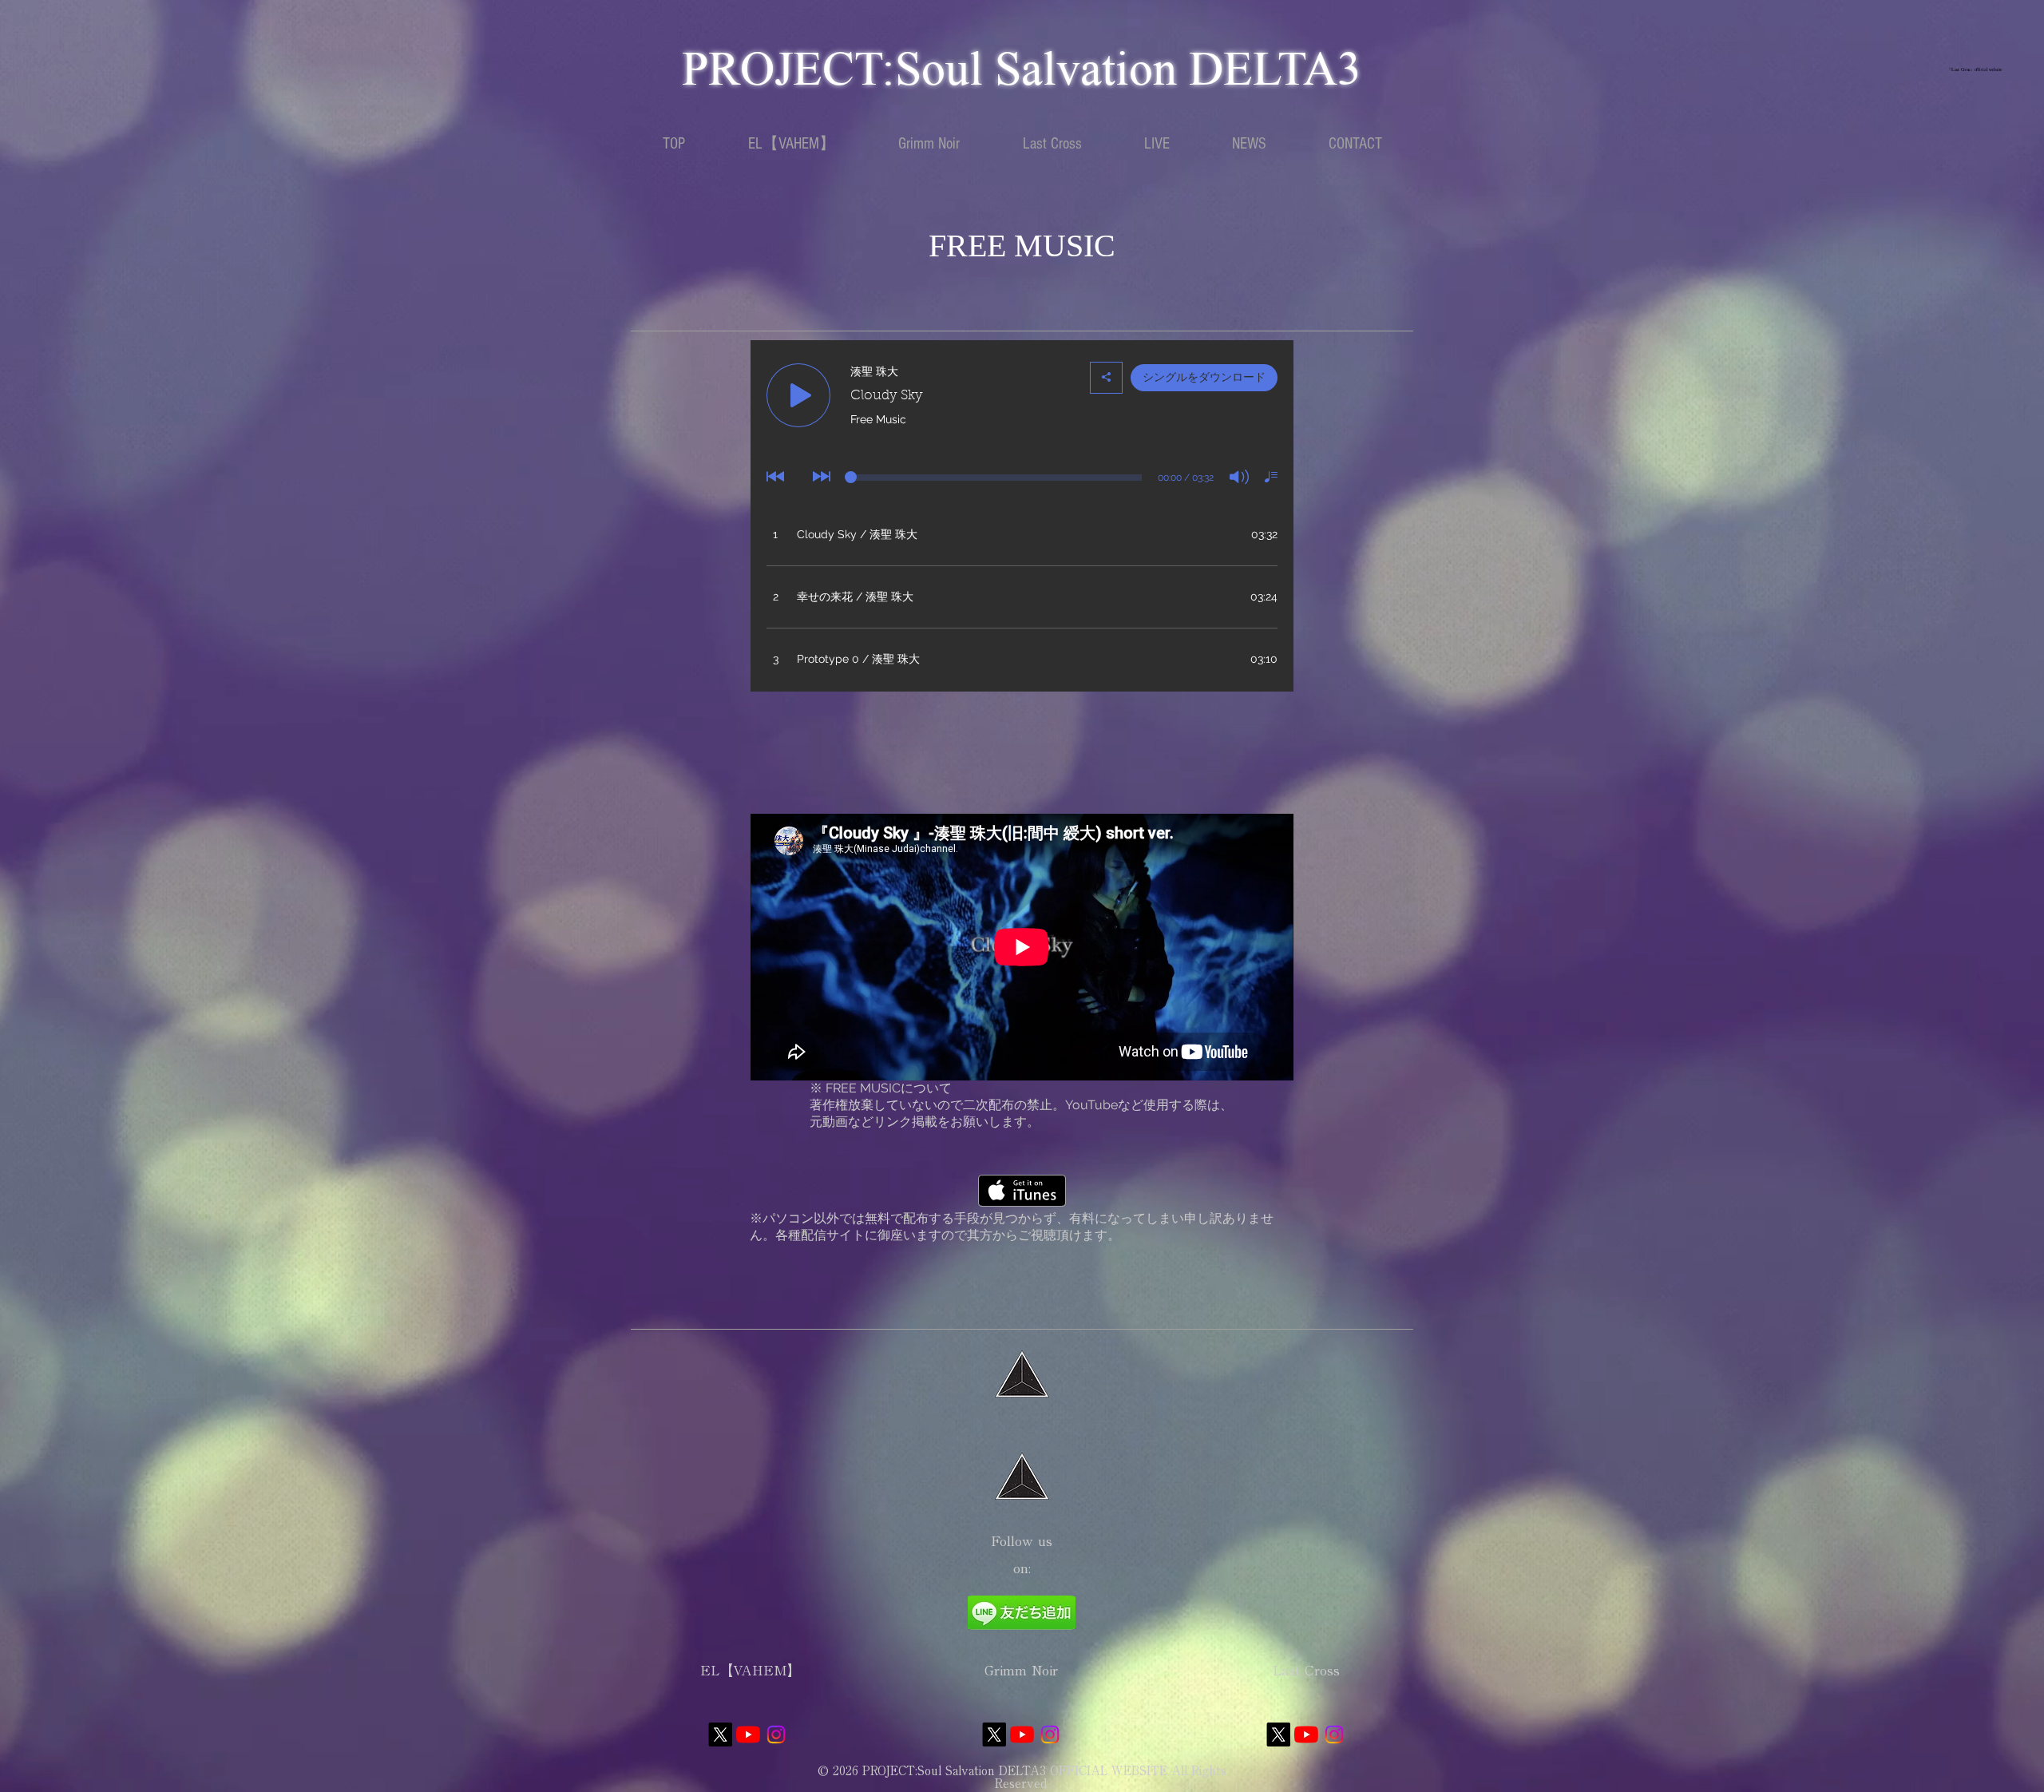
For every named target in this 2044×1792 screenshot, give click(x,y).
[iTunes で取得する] (1022, 1191)
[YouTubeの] (748, 1735)
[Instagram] (776, 1735)
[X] (720, 1735)
